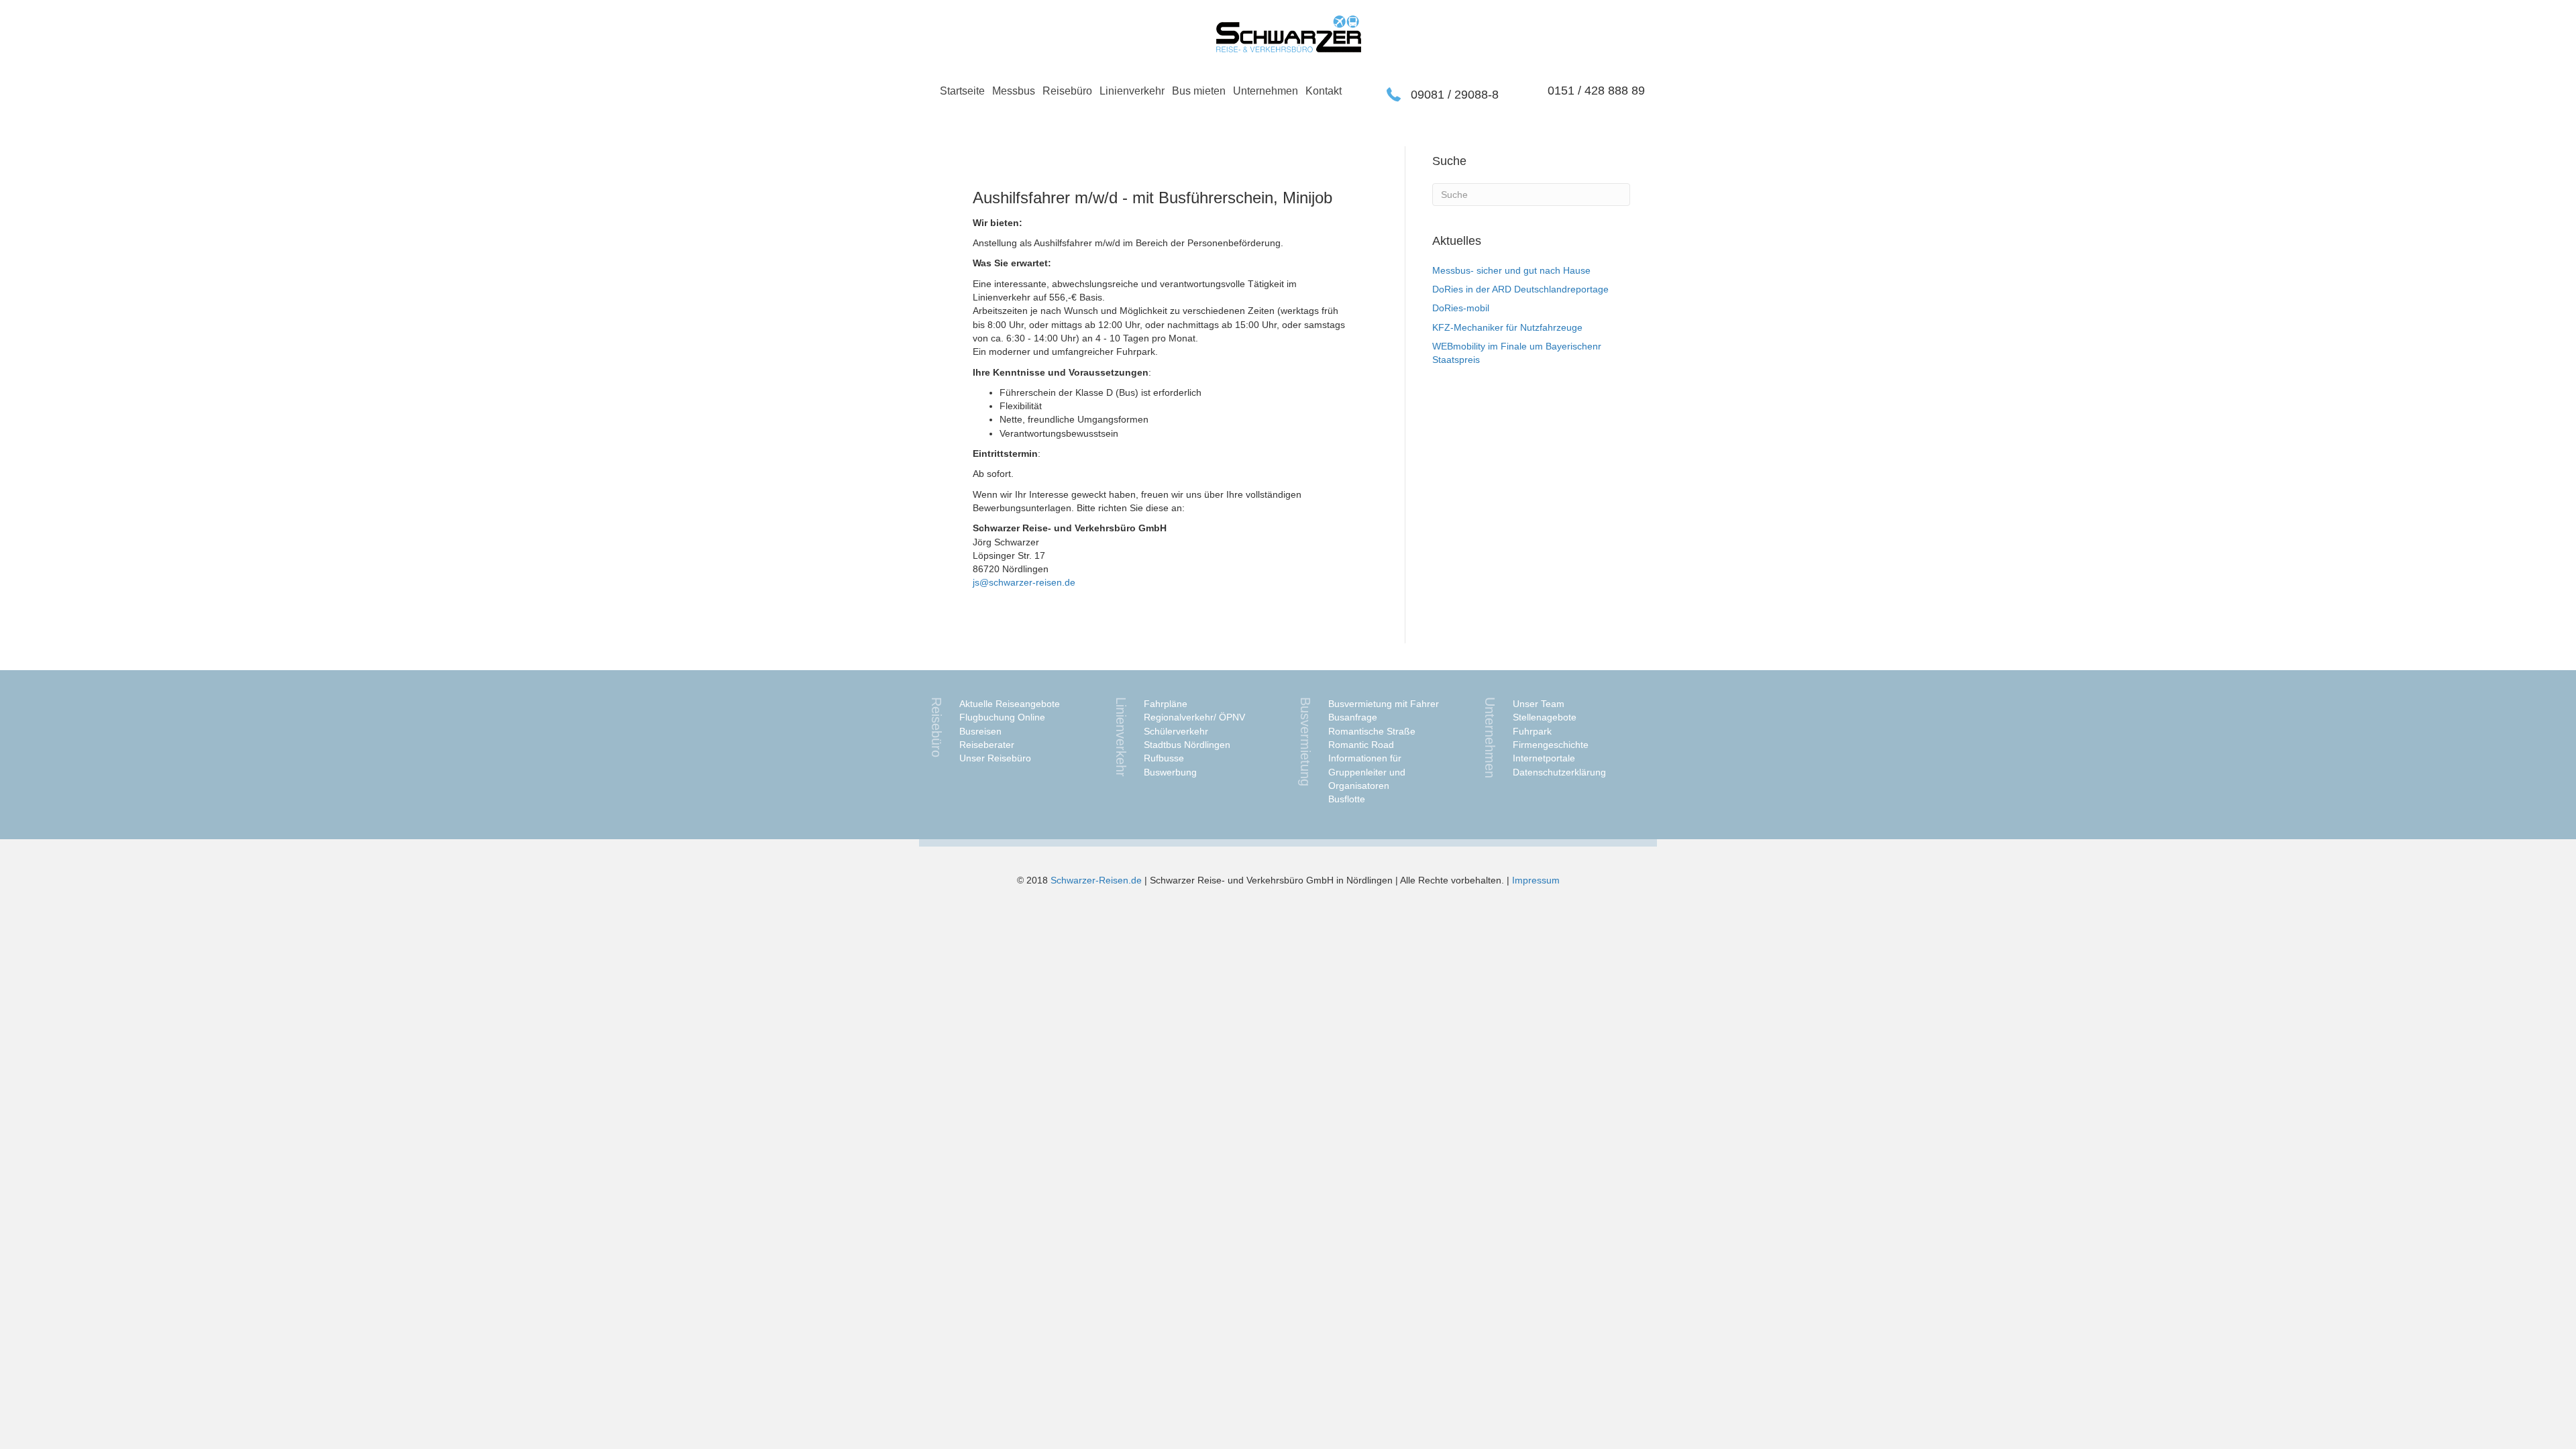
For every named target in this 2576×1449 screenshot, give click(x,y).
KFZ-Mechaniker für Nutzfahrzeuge (1507, 327)
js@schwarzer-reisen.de (1024, 582)
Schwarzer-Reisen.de (1096, 880)
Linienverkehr (1132, 91)
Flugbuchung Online (1002, 717)
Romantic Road (1361, 745)
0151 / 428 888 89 (1596, 91)
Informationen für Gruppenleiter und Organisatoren (1367, 772)
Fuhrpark (1532, 731)
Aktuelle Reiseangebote (1010, 704)
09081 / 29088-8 (1455, 95)
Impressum (1536, 880)
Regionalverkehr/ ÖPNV (1194, 717)
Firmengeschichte (1551, 745)
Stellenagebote (1545, 717)
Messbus (1014, 91)
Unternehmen (1266, 91)
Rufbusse (1164, 758)
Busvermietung (1305, 742)
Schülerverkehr (1176, 731)
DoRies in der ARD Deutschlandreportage (1520, 289)
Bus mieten (1199, 91)
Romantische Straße (1372, 731)
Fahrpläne (1166, 704)
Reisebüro (1067, 91)
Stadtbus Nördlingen (1187, 745)
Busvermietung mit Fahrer (1384, 704)
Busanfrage (1353, 717)
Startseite (962, 91)
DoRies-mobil (1461, 308)
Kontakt (1324, 91)
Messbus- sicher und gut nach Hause (1511, 270)
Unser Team (1539, 704)
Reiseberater (987, 745)
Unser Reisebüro (995, 758)
